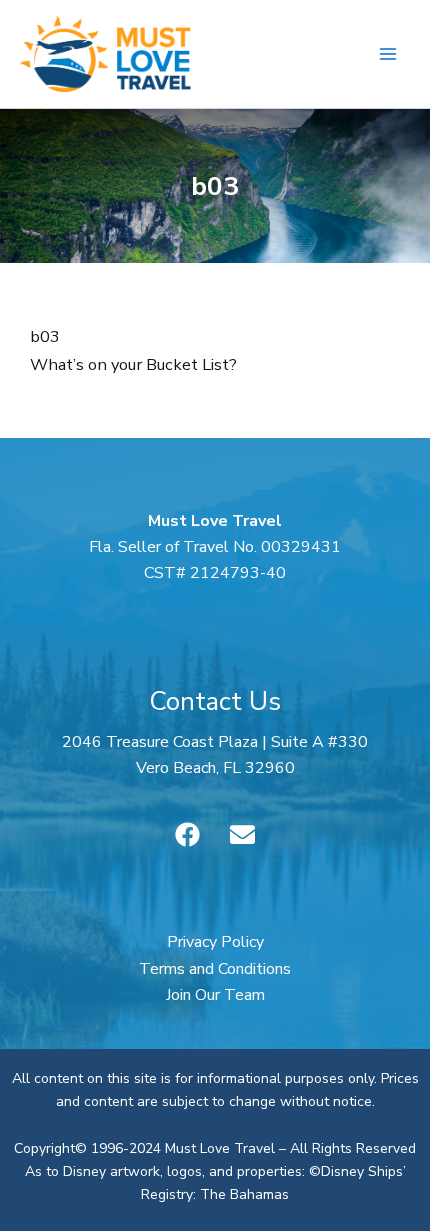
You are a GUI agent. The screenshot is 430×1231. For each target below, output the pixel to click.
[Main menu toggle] (387, 54)
